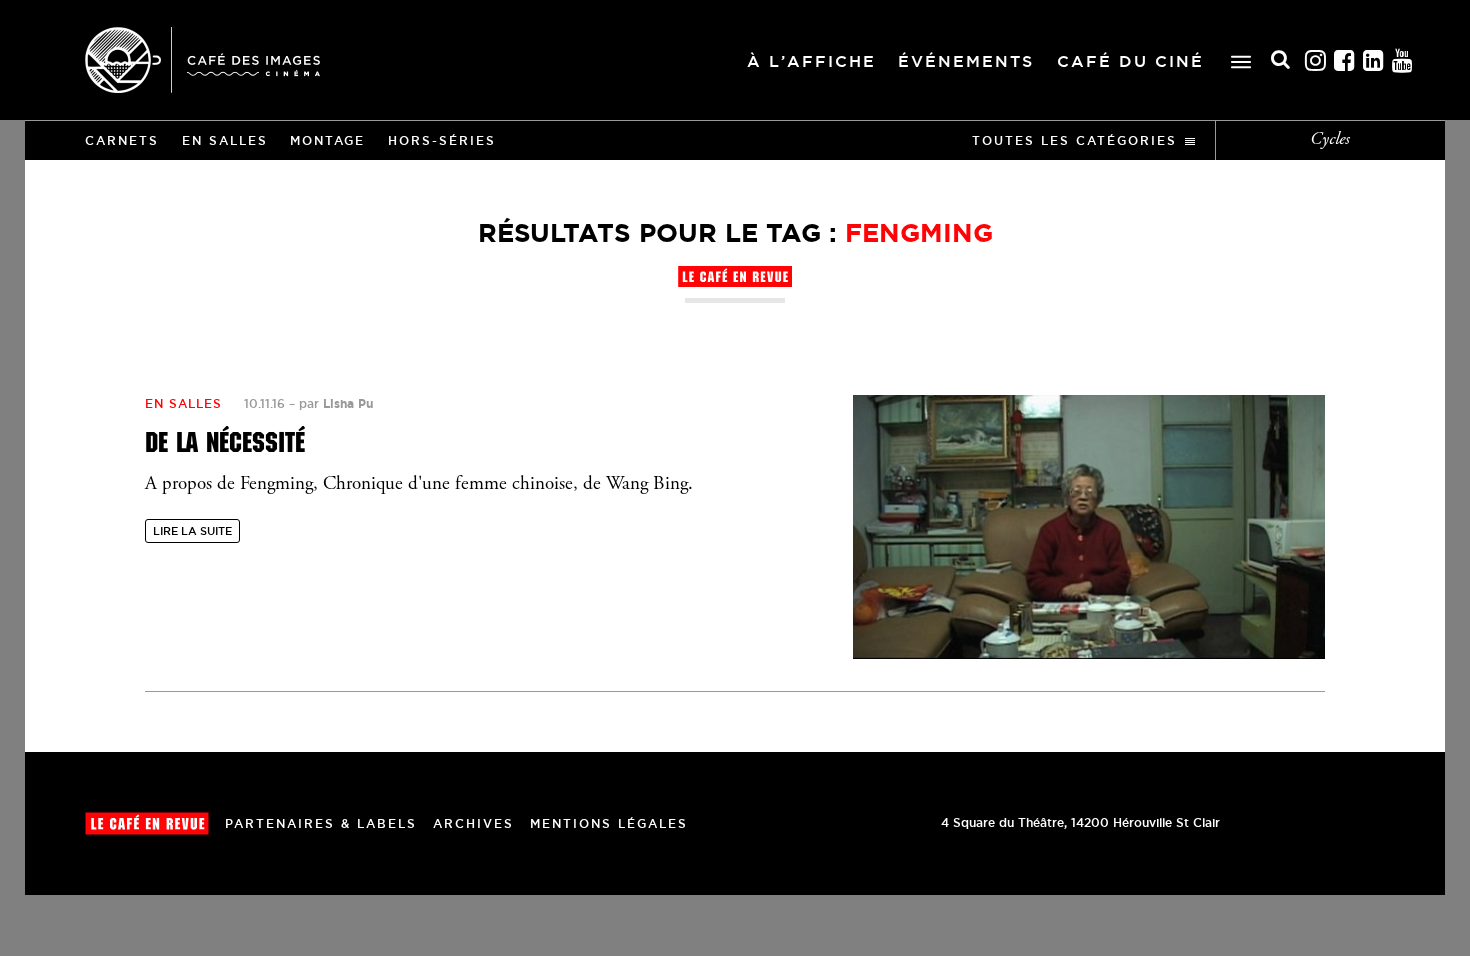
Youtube (1403, 60)
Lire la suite (192, 531)
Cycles (1330, 140)
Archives (473, 823)
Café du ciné (1130, 61)
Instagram (1316, 60)
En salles (225, 140)
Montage (327, 140)
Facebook (1345, 60)
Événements (966, 61)
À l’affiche (811, 61)
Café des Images (202, 60)
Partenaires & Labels (321, 823)
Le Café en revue (147, 823)
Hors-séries (442, 140)
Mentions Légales (609, 823)
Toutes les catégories (1074, 140)
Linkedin (1374, 60)
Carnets (122, 140)
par (336, 403)
